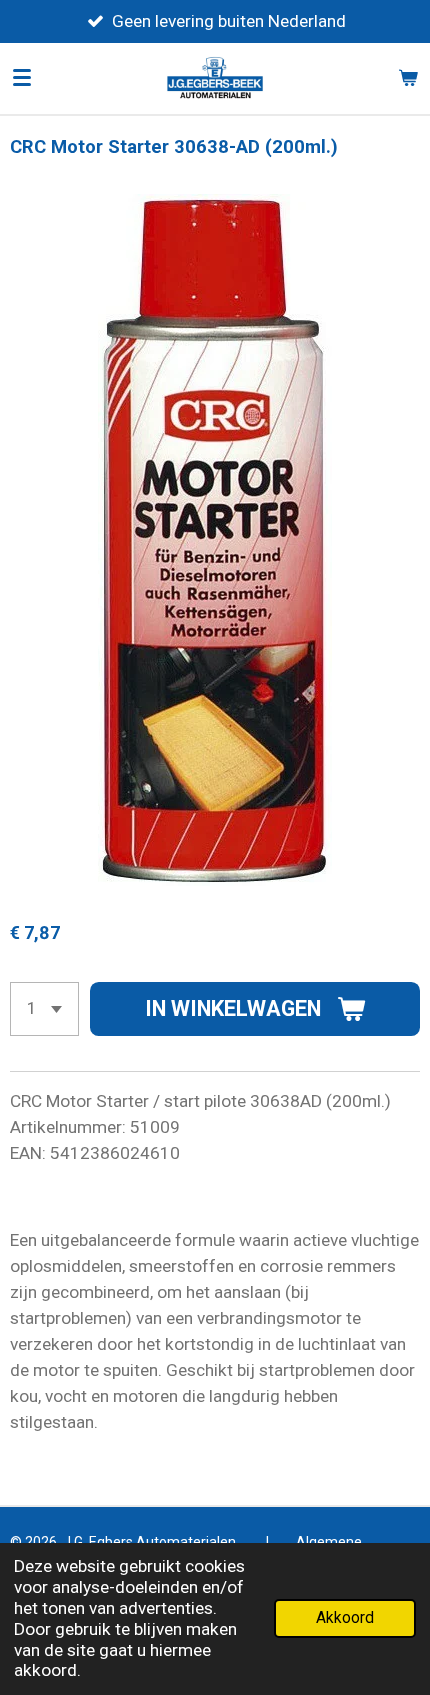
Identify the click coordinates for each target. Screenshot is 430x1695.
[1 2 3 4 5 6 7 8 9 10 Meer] (44, 1009)
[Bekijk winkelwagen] (408, 78)
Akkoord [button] (345, 1618)
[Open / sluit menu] (22, 78)
